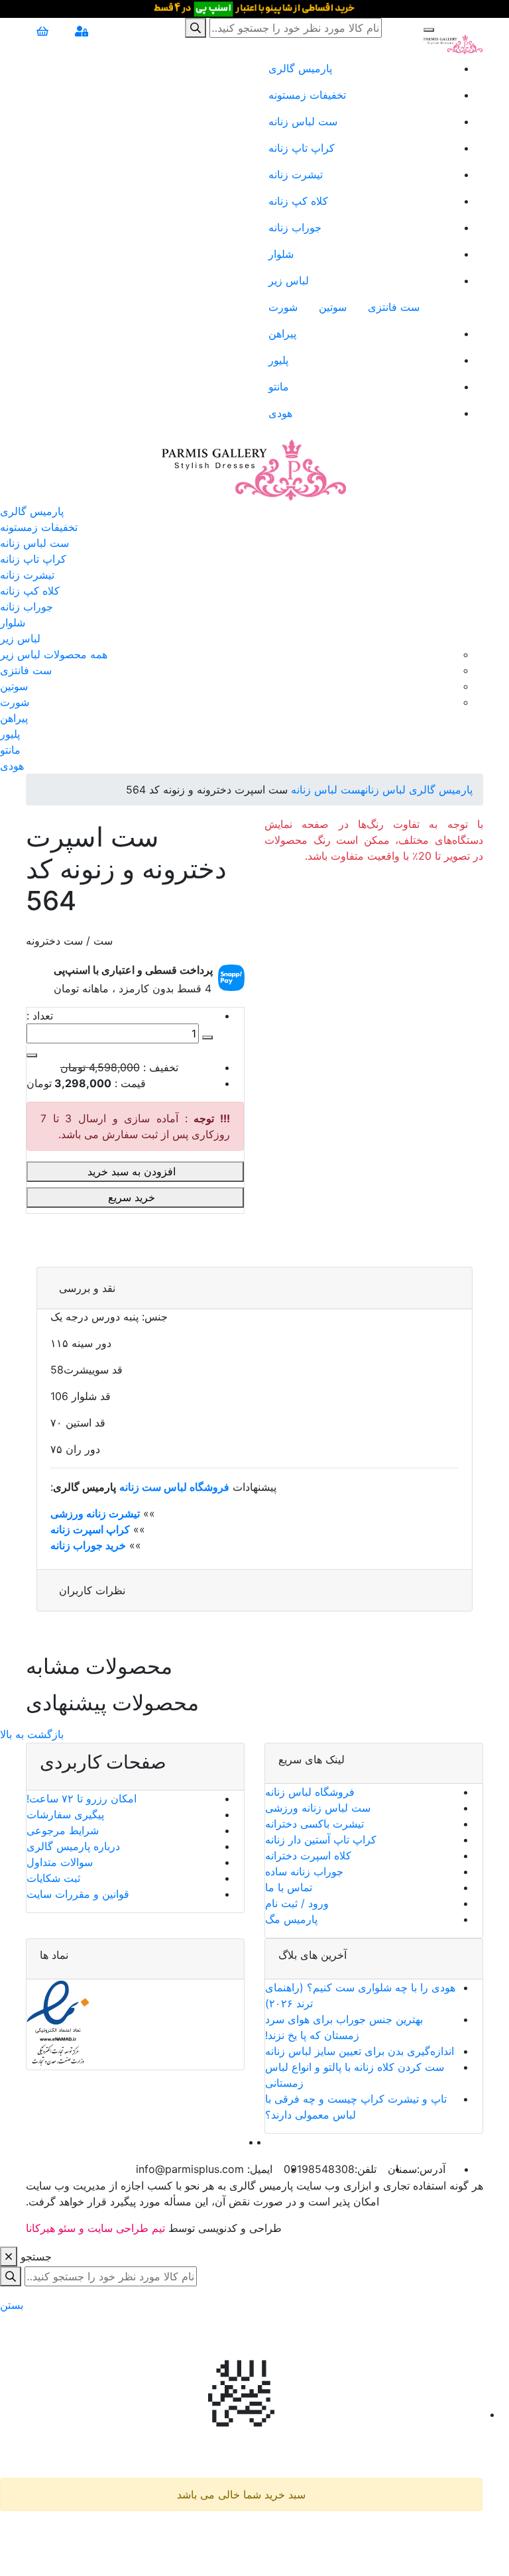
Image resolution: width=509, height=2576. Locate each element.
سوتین (333, 307)
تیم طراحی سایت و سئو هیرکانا (95, 2228)
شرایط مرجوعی (63, 1830)
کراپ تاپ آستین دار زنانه (321, 1840)
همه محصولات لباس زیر (54, 654)
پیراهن (282, 333)
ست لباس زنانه (303, 121)
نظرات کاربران (92, 1590)
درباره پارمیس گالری (73, 1846)
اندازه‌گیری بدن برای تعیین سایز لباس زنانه (360, 2051)
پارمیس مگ (291, 1919)
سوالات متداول (60, 1862)
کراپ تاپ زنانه (302, 148)
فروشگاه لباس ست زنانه (174, 1487)
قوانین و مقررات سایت (78, 1894)
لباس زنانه (383, 790)
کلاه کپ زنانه (298, 201)
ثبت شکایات (53, 1878)
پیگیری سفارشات (65, 1814)
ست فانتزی (394, 307)
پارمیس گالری (300, 68)
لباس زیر (289, 280)
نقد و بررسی (87, 1288)
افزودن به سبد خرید (133, 1171)
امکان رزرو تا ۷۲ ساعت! (82, 1798)
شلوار (281, 254)
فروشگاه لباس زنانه (310, 1792)
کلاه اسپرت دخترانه (308, 1855)
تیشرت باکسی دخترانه (314, 1824)
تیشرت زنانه (296, 174)
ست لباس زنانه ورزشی (318, 1808)
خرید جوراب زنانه (88, 1545)
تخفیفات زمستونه (307, 95)
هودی (280, 413)
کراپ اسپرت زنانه (90, 1529)
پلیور (278, 360)
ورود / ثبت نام (297, 1903)
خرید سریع (133, 1197)
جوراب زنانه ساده (304, 1871)
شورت (283, 307)
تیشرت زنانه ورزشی (95, 1513)
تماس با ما (289, 1887)
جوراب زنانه (295, 227)
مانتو (279, 386)
